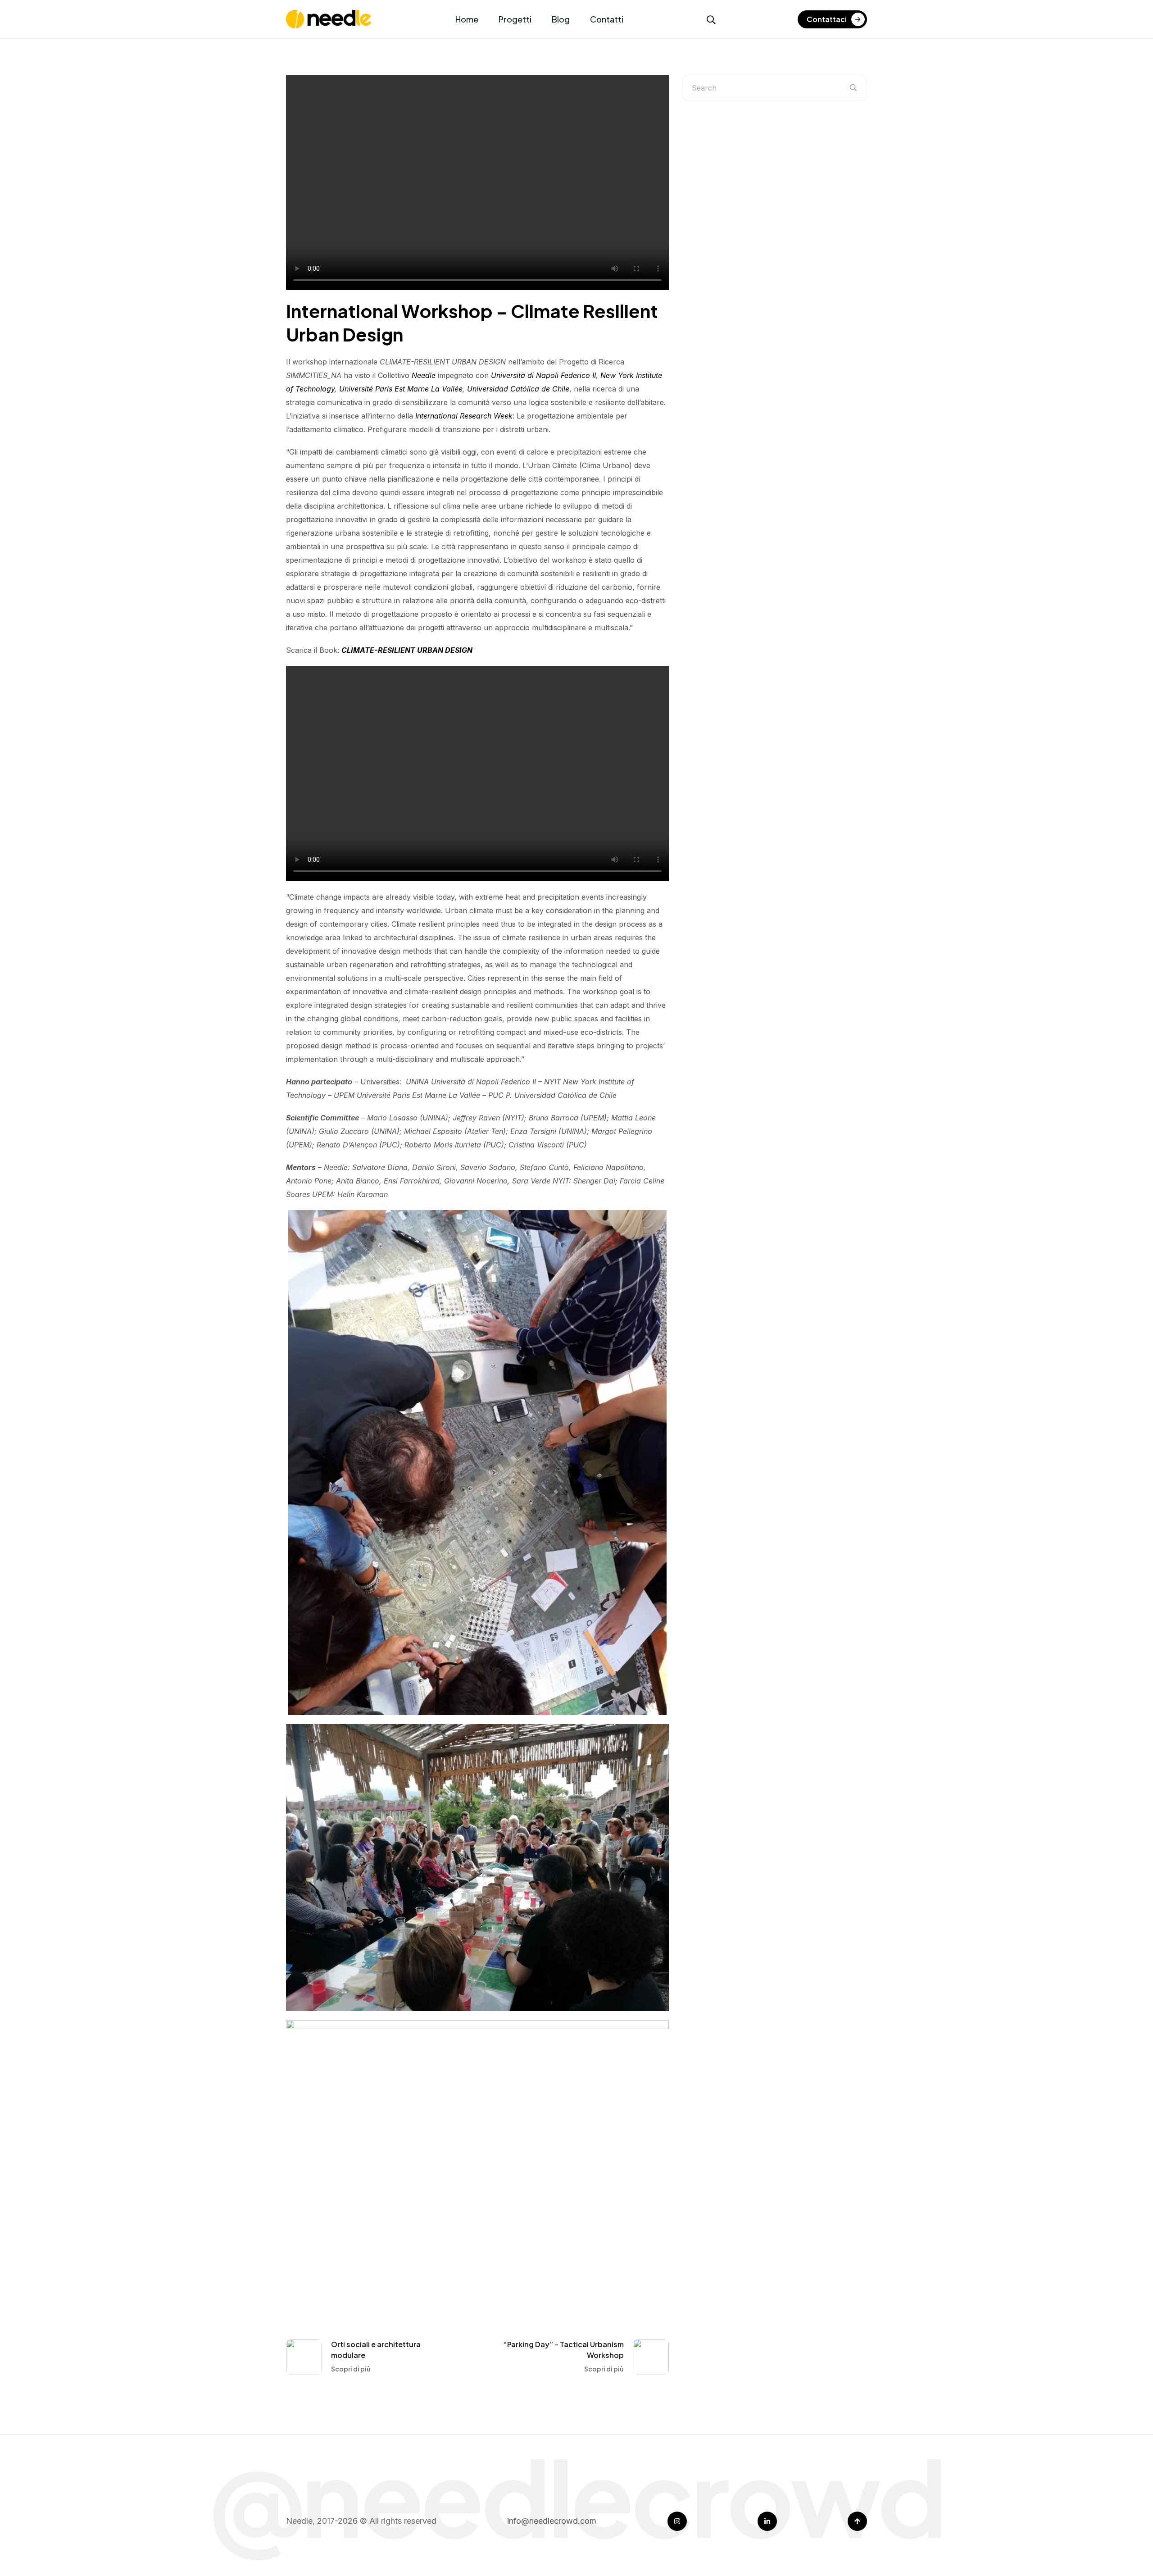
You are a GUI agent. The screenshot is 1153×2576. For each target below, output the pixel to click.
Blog (561, 19)
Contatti (607, 19)
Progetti (515, 19)
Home (467, 19)
